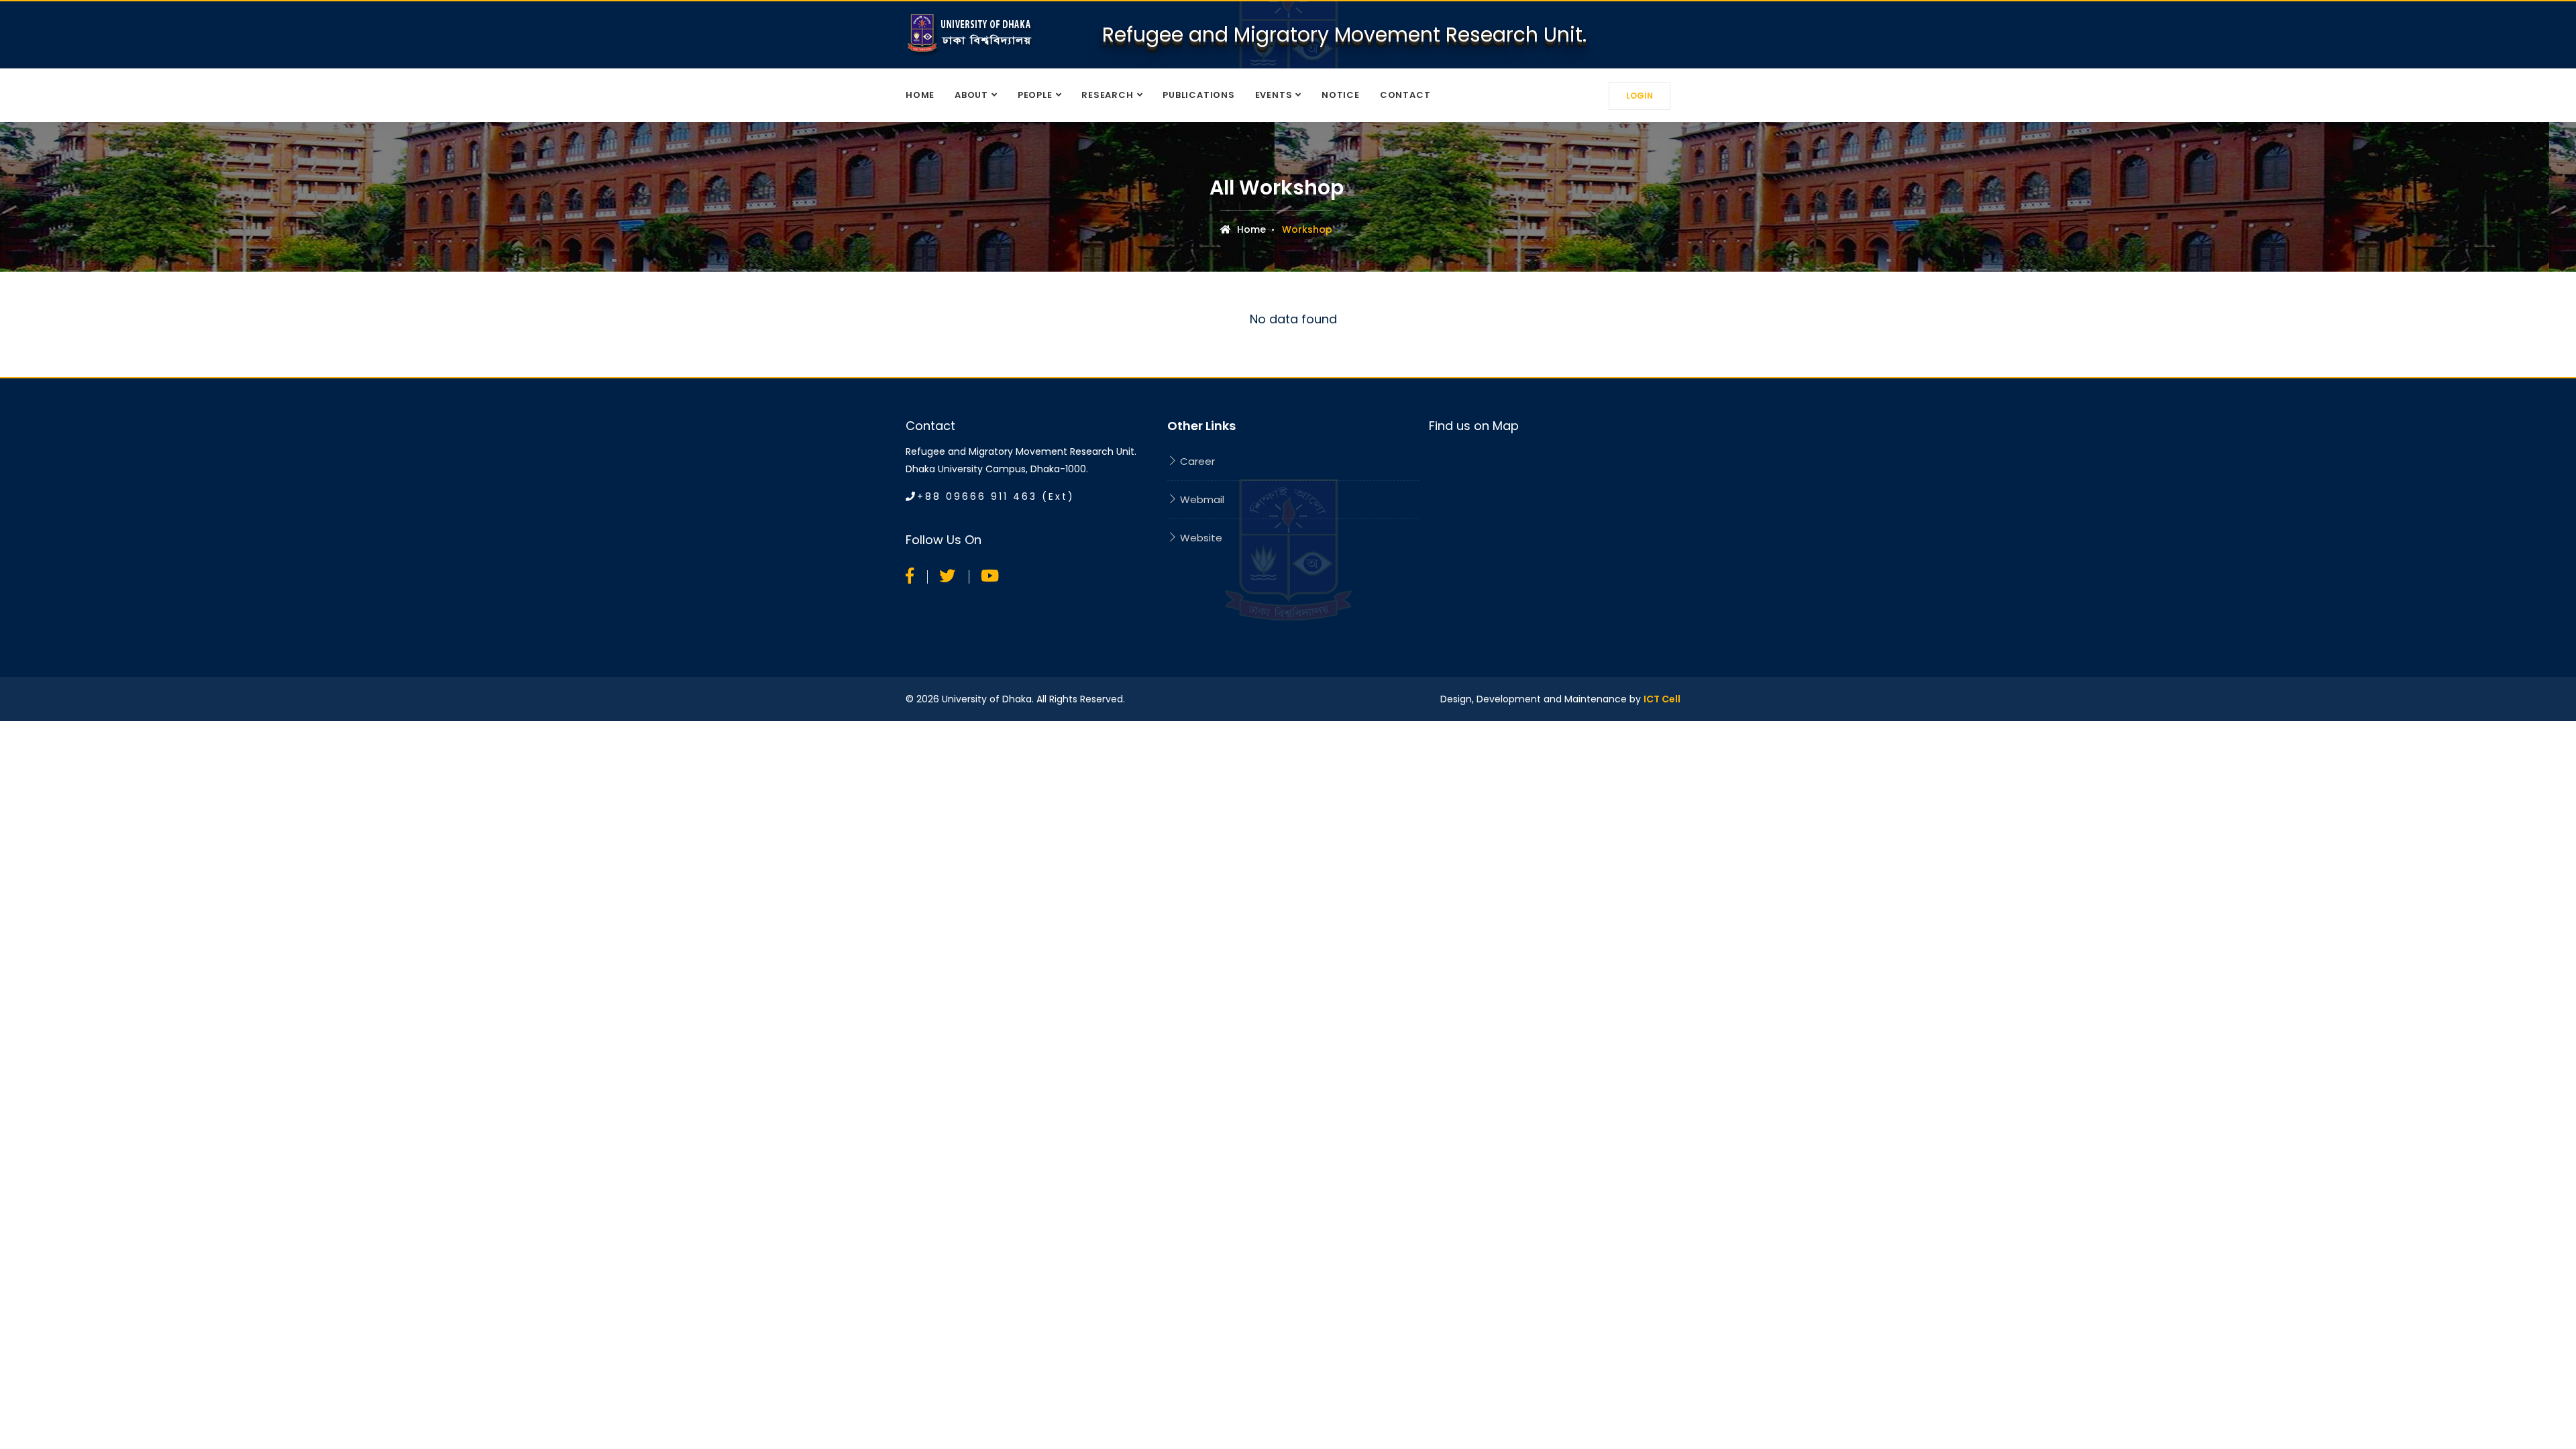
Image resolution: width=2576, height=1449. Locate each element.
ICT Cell (1662, 699)
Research (1107, 95)
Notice (1341, 95)
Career (1196, 461)
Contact (1405, 95)
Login (1640, 96)
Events (1274, 95)
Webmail (1201, 499)
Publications (1198, 95)
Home (920, 95)
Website (1200, 538)
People (1035, 95)
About (971, 95)
